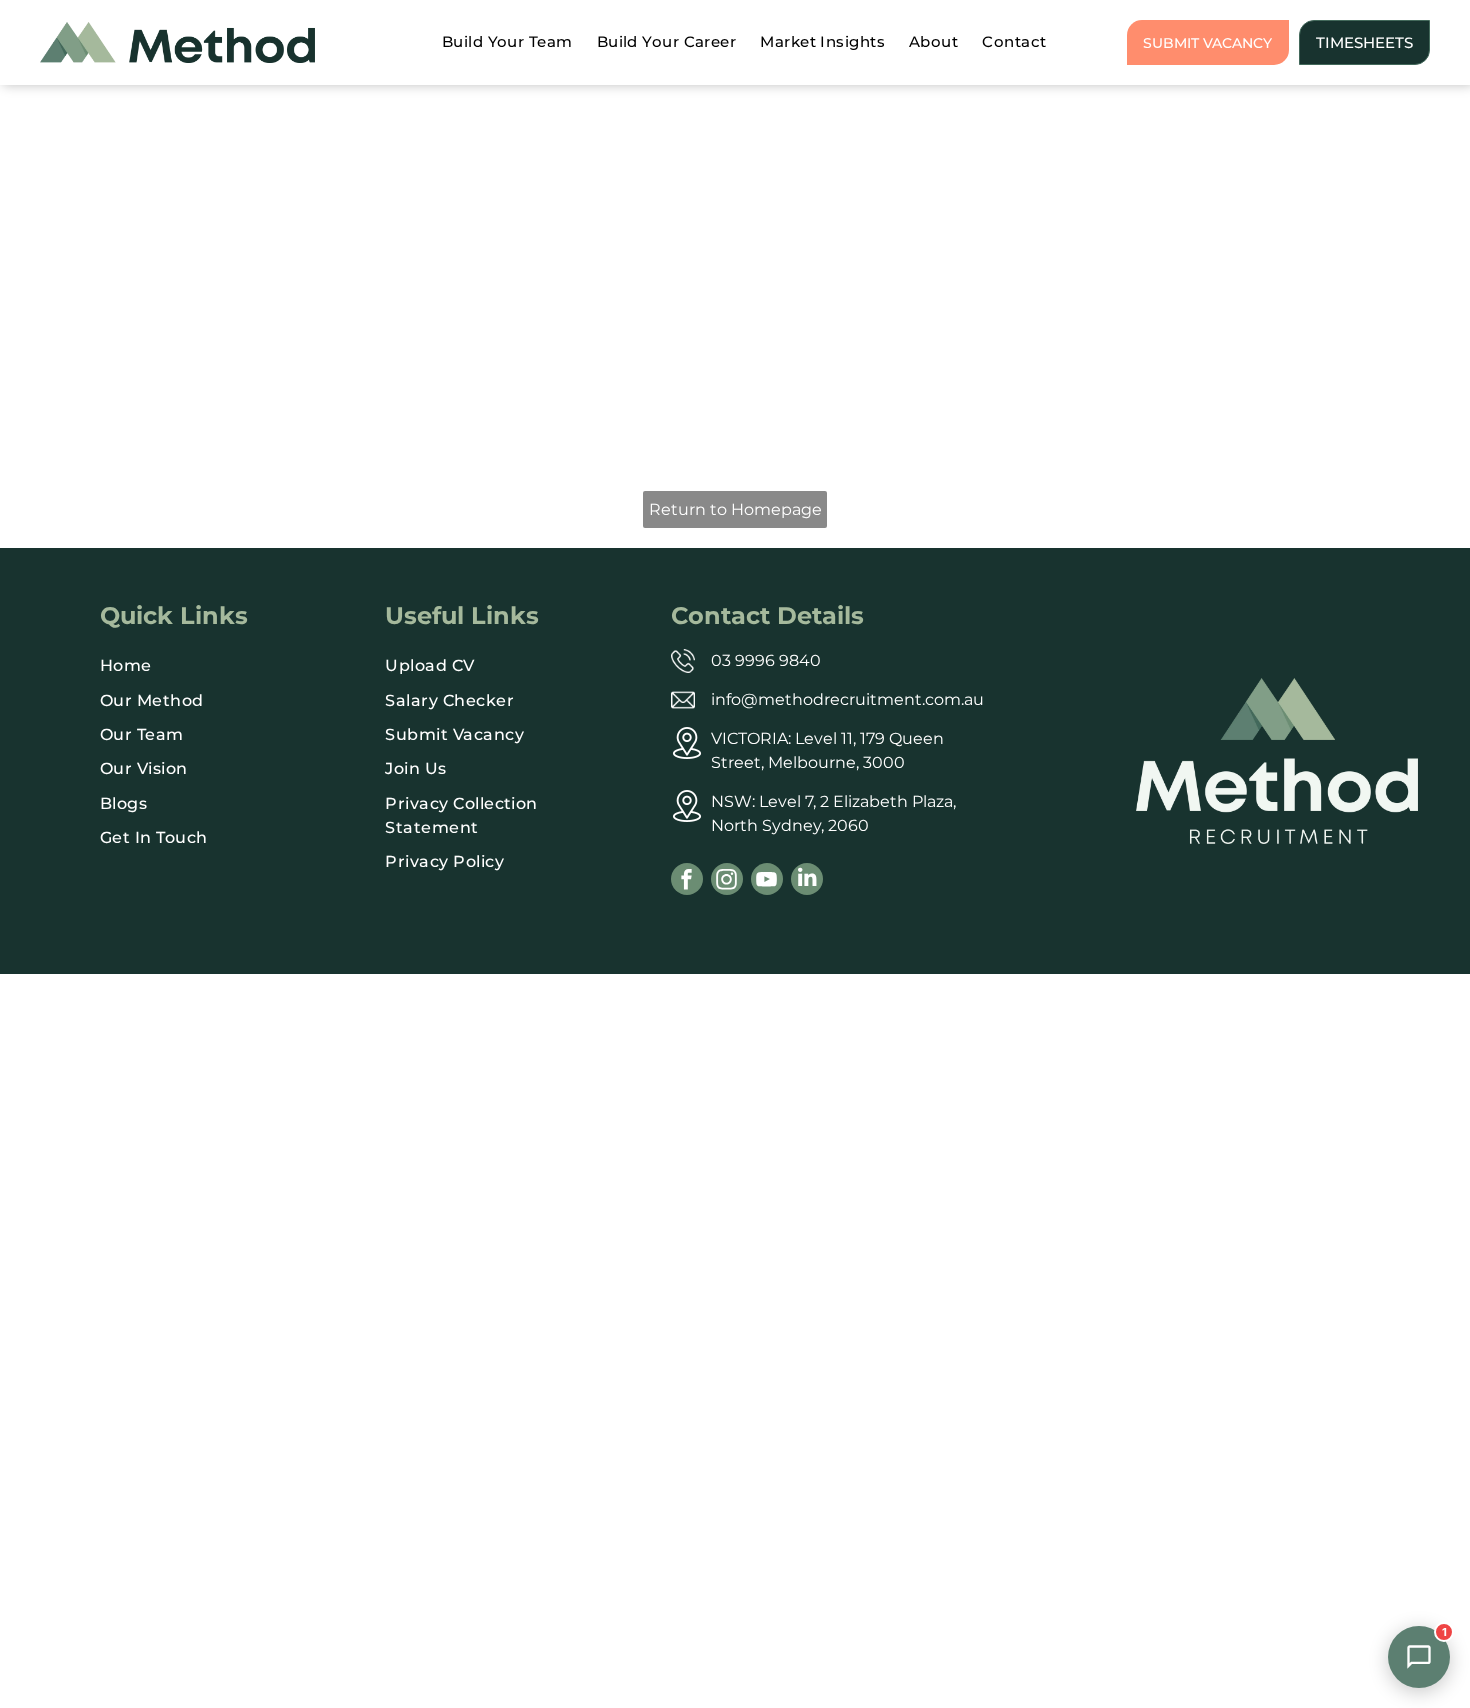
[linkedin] (807, 881)
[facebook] (687, 881)
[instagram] (727, 881)
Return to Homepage (735, 509)
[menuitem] (507, 42)
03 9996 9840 (766, 660)
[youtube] (767, 881)
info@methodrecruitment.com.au (847, 699)
